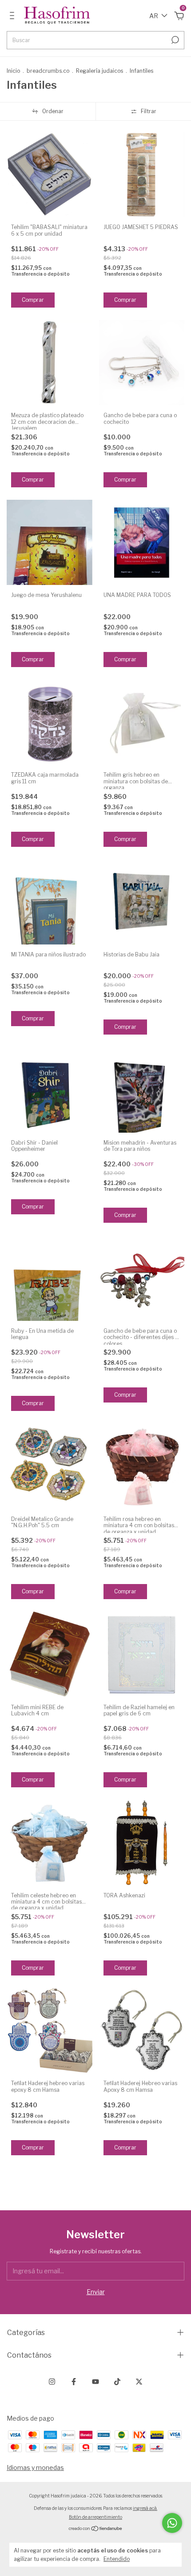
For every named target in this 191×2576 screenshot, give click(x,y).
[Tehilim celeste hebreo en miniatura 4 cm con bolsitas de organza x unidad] (50, 1843)
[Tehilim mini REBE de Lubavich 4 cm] (50, 1654)
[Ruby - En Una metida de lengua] (50, 1278)
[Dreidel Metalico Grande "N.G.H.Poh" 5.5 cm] (50, 1466)
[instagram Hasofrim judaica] (52, 2382)
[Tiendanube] (96, 2529)
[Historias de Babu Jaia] (142, 902)
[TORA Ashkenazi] (142, 1843)
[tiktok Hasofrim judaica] (117, 2382)
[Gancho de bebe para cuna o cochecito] (142, 363)
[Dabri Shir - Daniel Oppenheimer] (50, 1090)
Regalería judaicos (100, 71)
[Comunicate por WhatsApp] (172, 2523)
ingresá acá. (145, 2508)
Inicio (13, 71)
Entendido (117, 2559)
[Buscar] (174, 40)
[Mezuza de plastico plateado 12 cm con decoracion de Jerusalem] (50, 363)
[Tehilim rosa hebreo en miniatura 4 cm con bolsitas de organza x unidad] (142, 1466)
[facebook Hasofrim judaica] (74, 2382)
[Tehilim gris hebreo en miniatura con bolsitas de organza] (142, 722)
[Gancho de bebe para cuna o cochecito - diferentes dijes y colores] (142, 1278)
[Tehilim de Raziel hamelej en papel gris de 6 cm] (142, 1654)
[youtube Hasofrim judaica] (95, 2382)
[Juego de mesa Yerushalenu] (50, 543)
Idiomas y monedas (35, 2467)
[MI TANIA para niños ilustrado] (50, 902)
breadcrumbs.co (48, 71)
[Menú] (14, 17)
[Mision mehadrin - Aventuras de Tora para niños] (142, 1090)
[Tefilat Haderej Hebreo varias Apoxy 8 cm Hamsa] (142, 2031)
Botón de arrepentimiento (95, 2517)
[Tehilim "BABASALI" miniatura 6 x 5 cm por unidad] (50, 175)
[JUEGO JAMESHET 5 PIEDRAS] (142, 175)
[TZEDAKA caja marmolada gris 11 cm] (50, 722)
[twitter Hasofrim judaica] (139, 2382)
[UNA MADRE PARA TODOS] (142, 543)
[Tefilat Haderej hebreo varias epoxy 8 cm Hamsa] (50, 2031)
